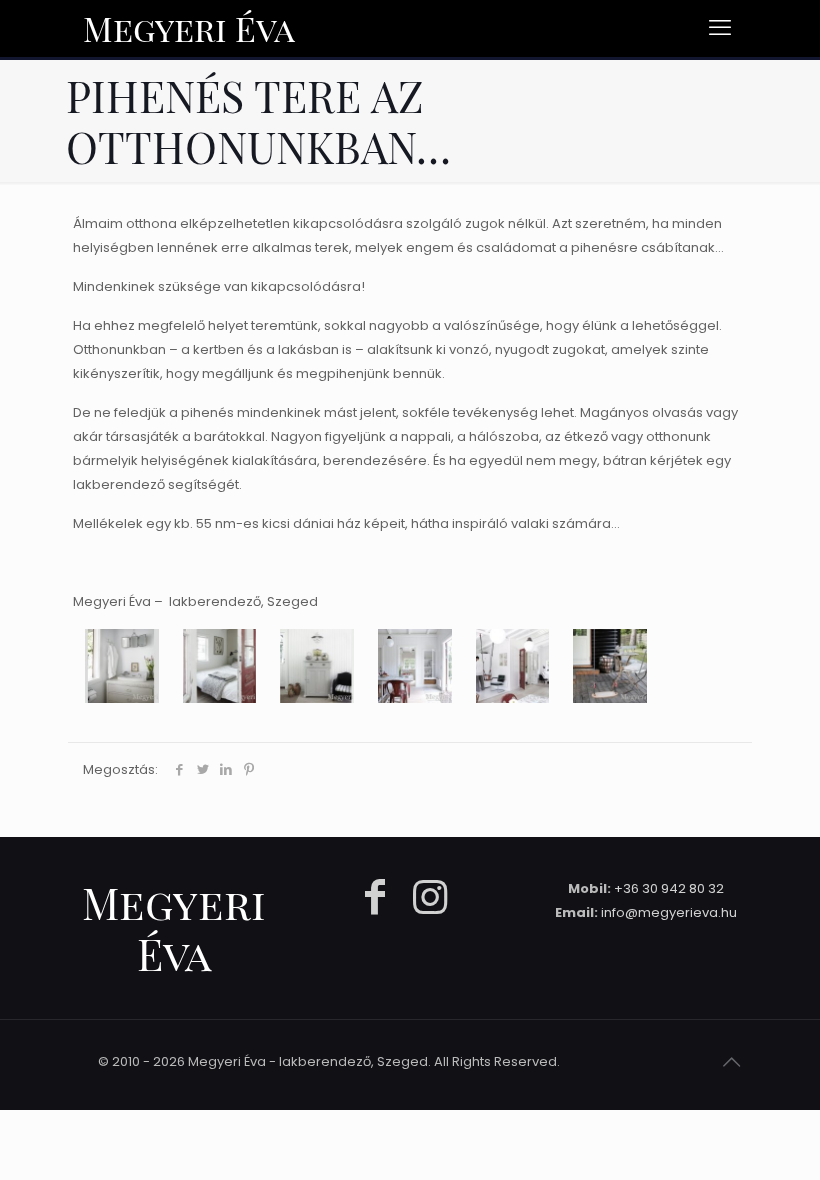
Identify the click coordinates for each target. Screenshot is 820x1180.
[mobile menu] (720, 28)
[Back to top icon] (731, 1062)
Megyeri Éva (189, 28)
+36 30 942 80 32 (669, 888)
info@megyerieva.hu (669, 912)
